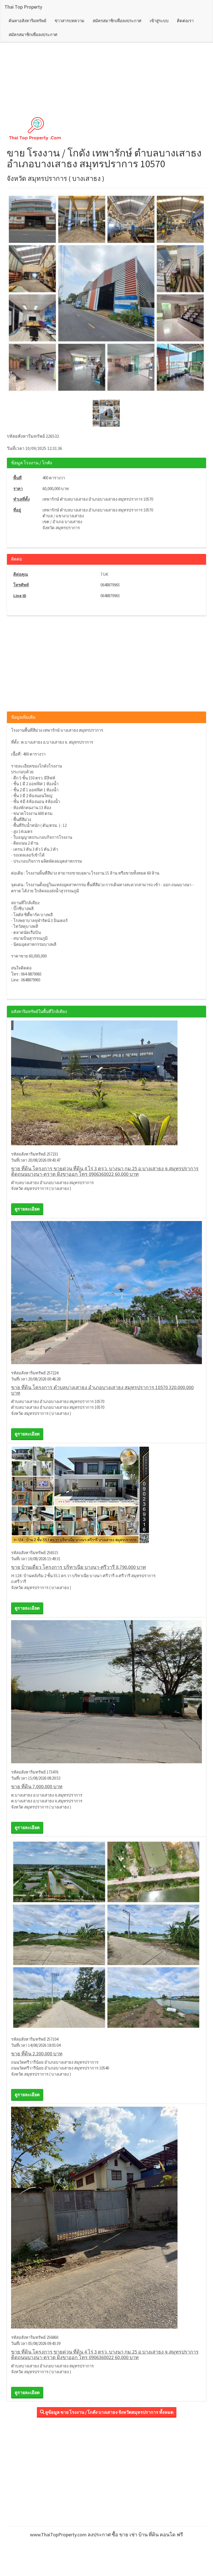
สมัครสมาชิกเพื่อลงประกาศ (117, 21)
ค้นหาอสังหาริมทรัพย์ (27, 21)
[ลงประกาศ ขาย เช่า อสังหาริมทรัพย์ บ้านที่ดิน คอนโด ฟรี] (106, 128)
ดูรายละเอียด (27, 1209)
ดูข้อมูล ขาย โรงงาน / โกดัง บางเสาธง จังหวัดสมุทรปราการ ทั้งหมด (109, 2412)
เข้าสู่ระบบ (159, 21)
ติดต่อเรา (185, 21)
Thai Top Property (23, 7)
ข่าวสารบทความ (69, 21)
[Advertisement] (106, 63)
